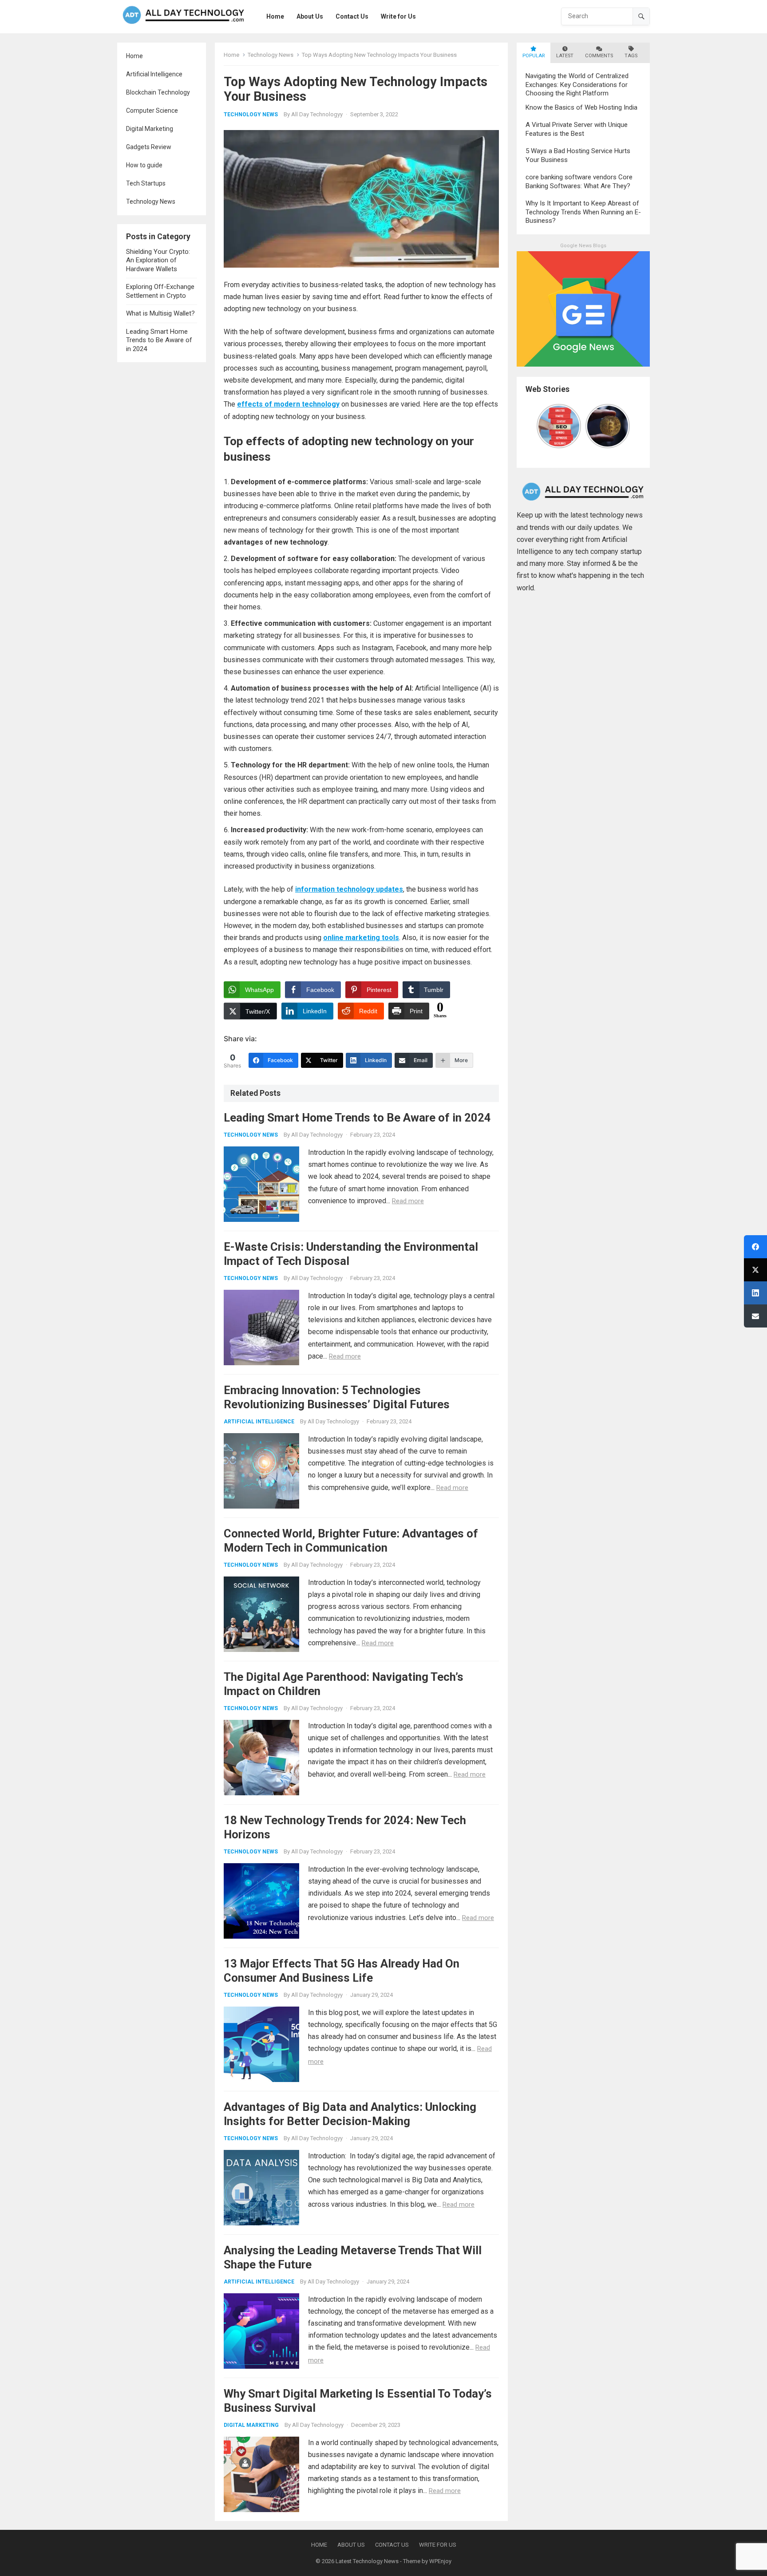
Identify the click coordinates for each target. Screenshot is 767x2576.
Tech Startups (146, 183)
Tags (631, 56)
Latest (565, 56)
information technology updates (349, 889)
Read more (408, 1201)
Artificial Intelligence (154, 74)
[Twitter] (755, 1270)
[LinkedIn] (755, 1293)
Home (134, 56)
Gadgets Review (149, 147)
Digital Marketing (150, 129)
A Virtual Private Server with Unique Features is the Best (577, 129)
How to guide (144, 165)
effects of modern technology (288, 404)
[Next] (625, 426)
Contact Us (392, 2545)
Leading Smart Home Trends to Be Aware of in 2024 (159, 340)
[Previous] (542, 426)
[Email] (755, 1316)
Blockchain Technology (158, 92)
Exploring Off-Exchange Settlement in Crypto (160, 291)
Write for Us (438, 2545)
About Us (351, 2545)
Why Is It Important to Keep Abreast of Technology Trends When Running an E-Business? (583, 212)
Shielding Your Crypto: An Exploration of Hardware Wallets (158, 260)
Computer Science (152, 111)
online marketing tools (361, 938)
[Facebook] (755, 1247)
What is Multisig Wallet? (160, 313)
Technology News (151, 201)
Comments (599, 56)
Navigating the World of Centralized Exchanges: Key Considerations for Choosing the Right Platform (577, 85)
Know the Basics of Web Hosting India (581, 107)
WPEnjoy (440, 2561)
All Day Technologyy (317, 114)
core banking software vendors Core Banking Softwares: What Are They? (579, 182)
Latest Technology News (367, 2561)
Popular (534, 56)
